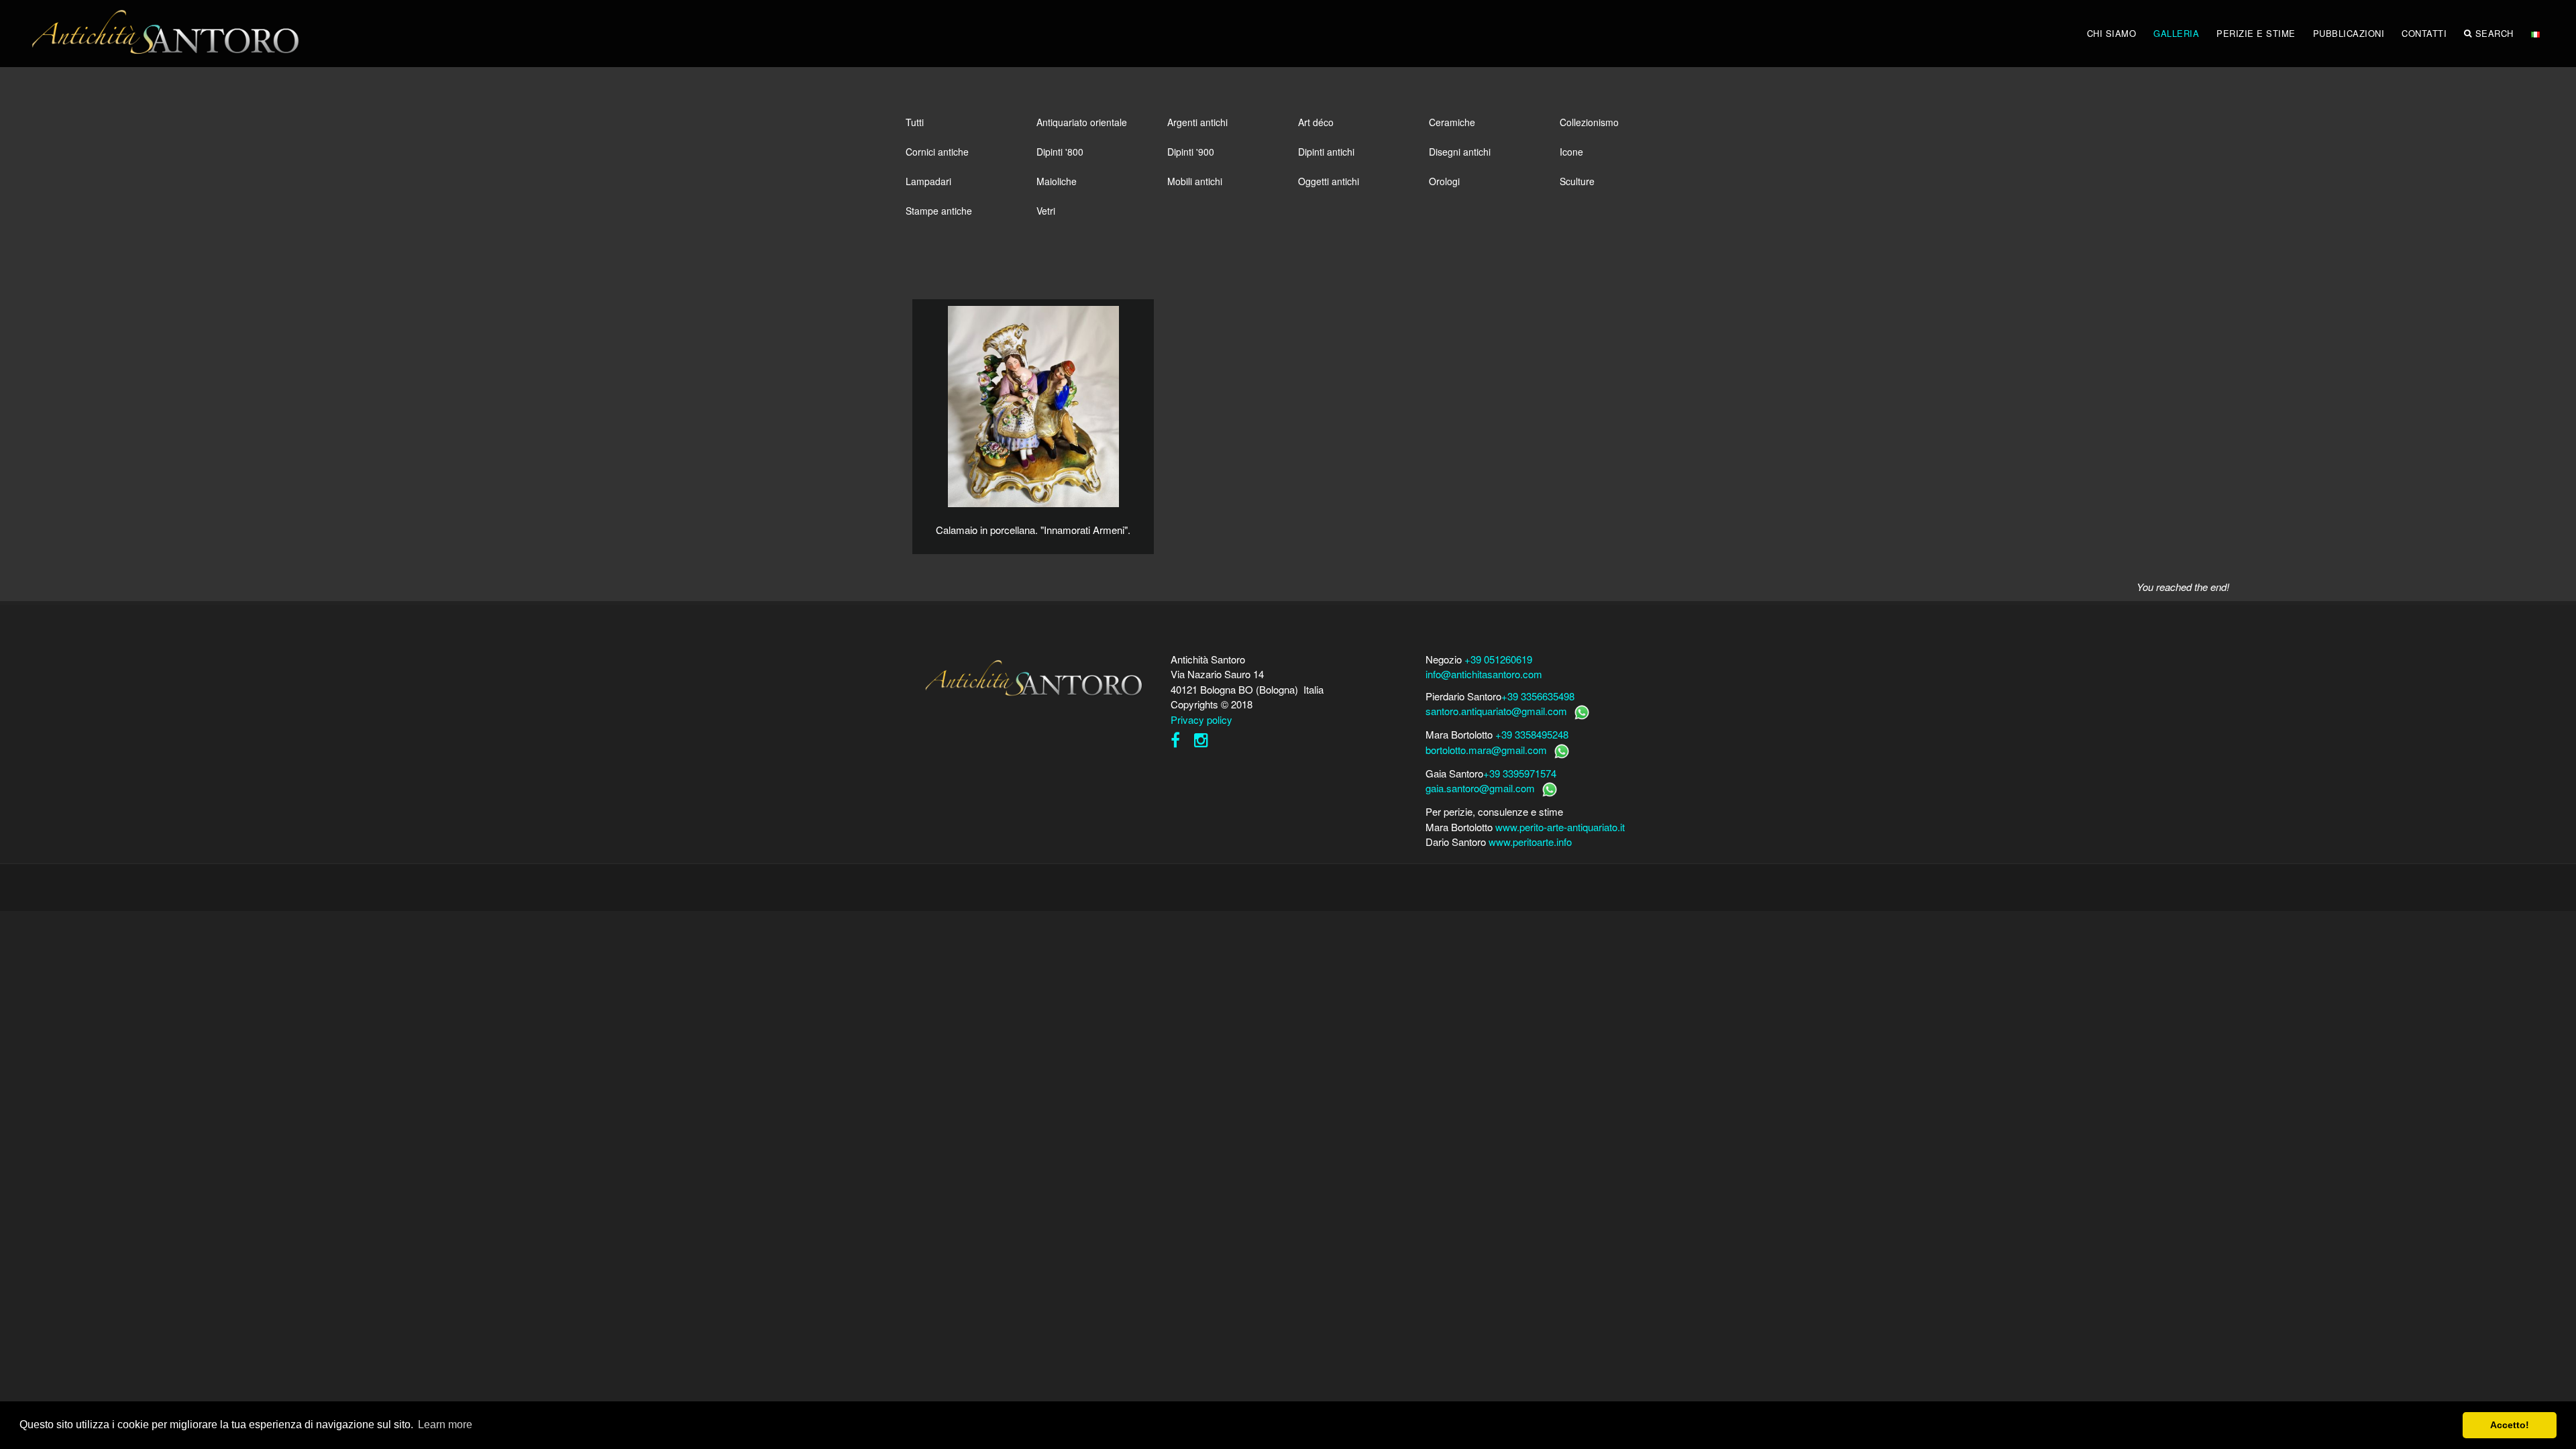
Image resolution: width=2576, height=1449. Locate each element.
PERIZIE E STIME (2256, 33)
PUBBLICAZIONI (2349, 33)
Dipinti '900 (1191, 152)
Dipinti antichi (1326, 152)
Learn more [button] (445, 1425)
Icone (1571, 152)
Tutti (915, 122)
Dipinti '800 (1060, 152)
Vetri (1046, 211)
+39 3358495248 (1532, 734)
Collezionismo (1589, 122)
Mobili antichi (1195, 181)
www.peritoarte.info (1530, 842)
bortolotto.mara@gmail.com (1486, 750)
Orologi (1444, 181)
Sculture (1577, 181)
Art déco (1316, 122)
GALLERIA (2176, 33)
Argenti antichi (1197, 122)
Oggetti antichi (1329, 181)
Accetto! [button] (2510, 1425)
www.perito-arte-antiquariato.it (1560, 827)
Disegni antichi (1460, 152)
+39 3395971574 (1520, 773)
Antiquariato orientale (1082, 122)
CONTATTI (2424, 33)
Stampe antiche (939, 211)
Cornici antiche (937, 152)
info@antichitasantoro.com (1484, 674)
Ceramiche (1452, 122)
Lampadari (928, 181)
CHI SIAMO (2112, 33)
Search (2494, 33)
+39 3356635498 (1538, 696)
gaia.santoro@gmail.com (1480, 788)
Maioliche (1057, 181)
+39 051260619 (1498, 659)
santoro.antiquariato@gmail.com (1496, 711)
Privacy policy (1201, 719)
